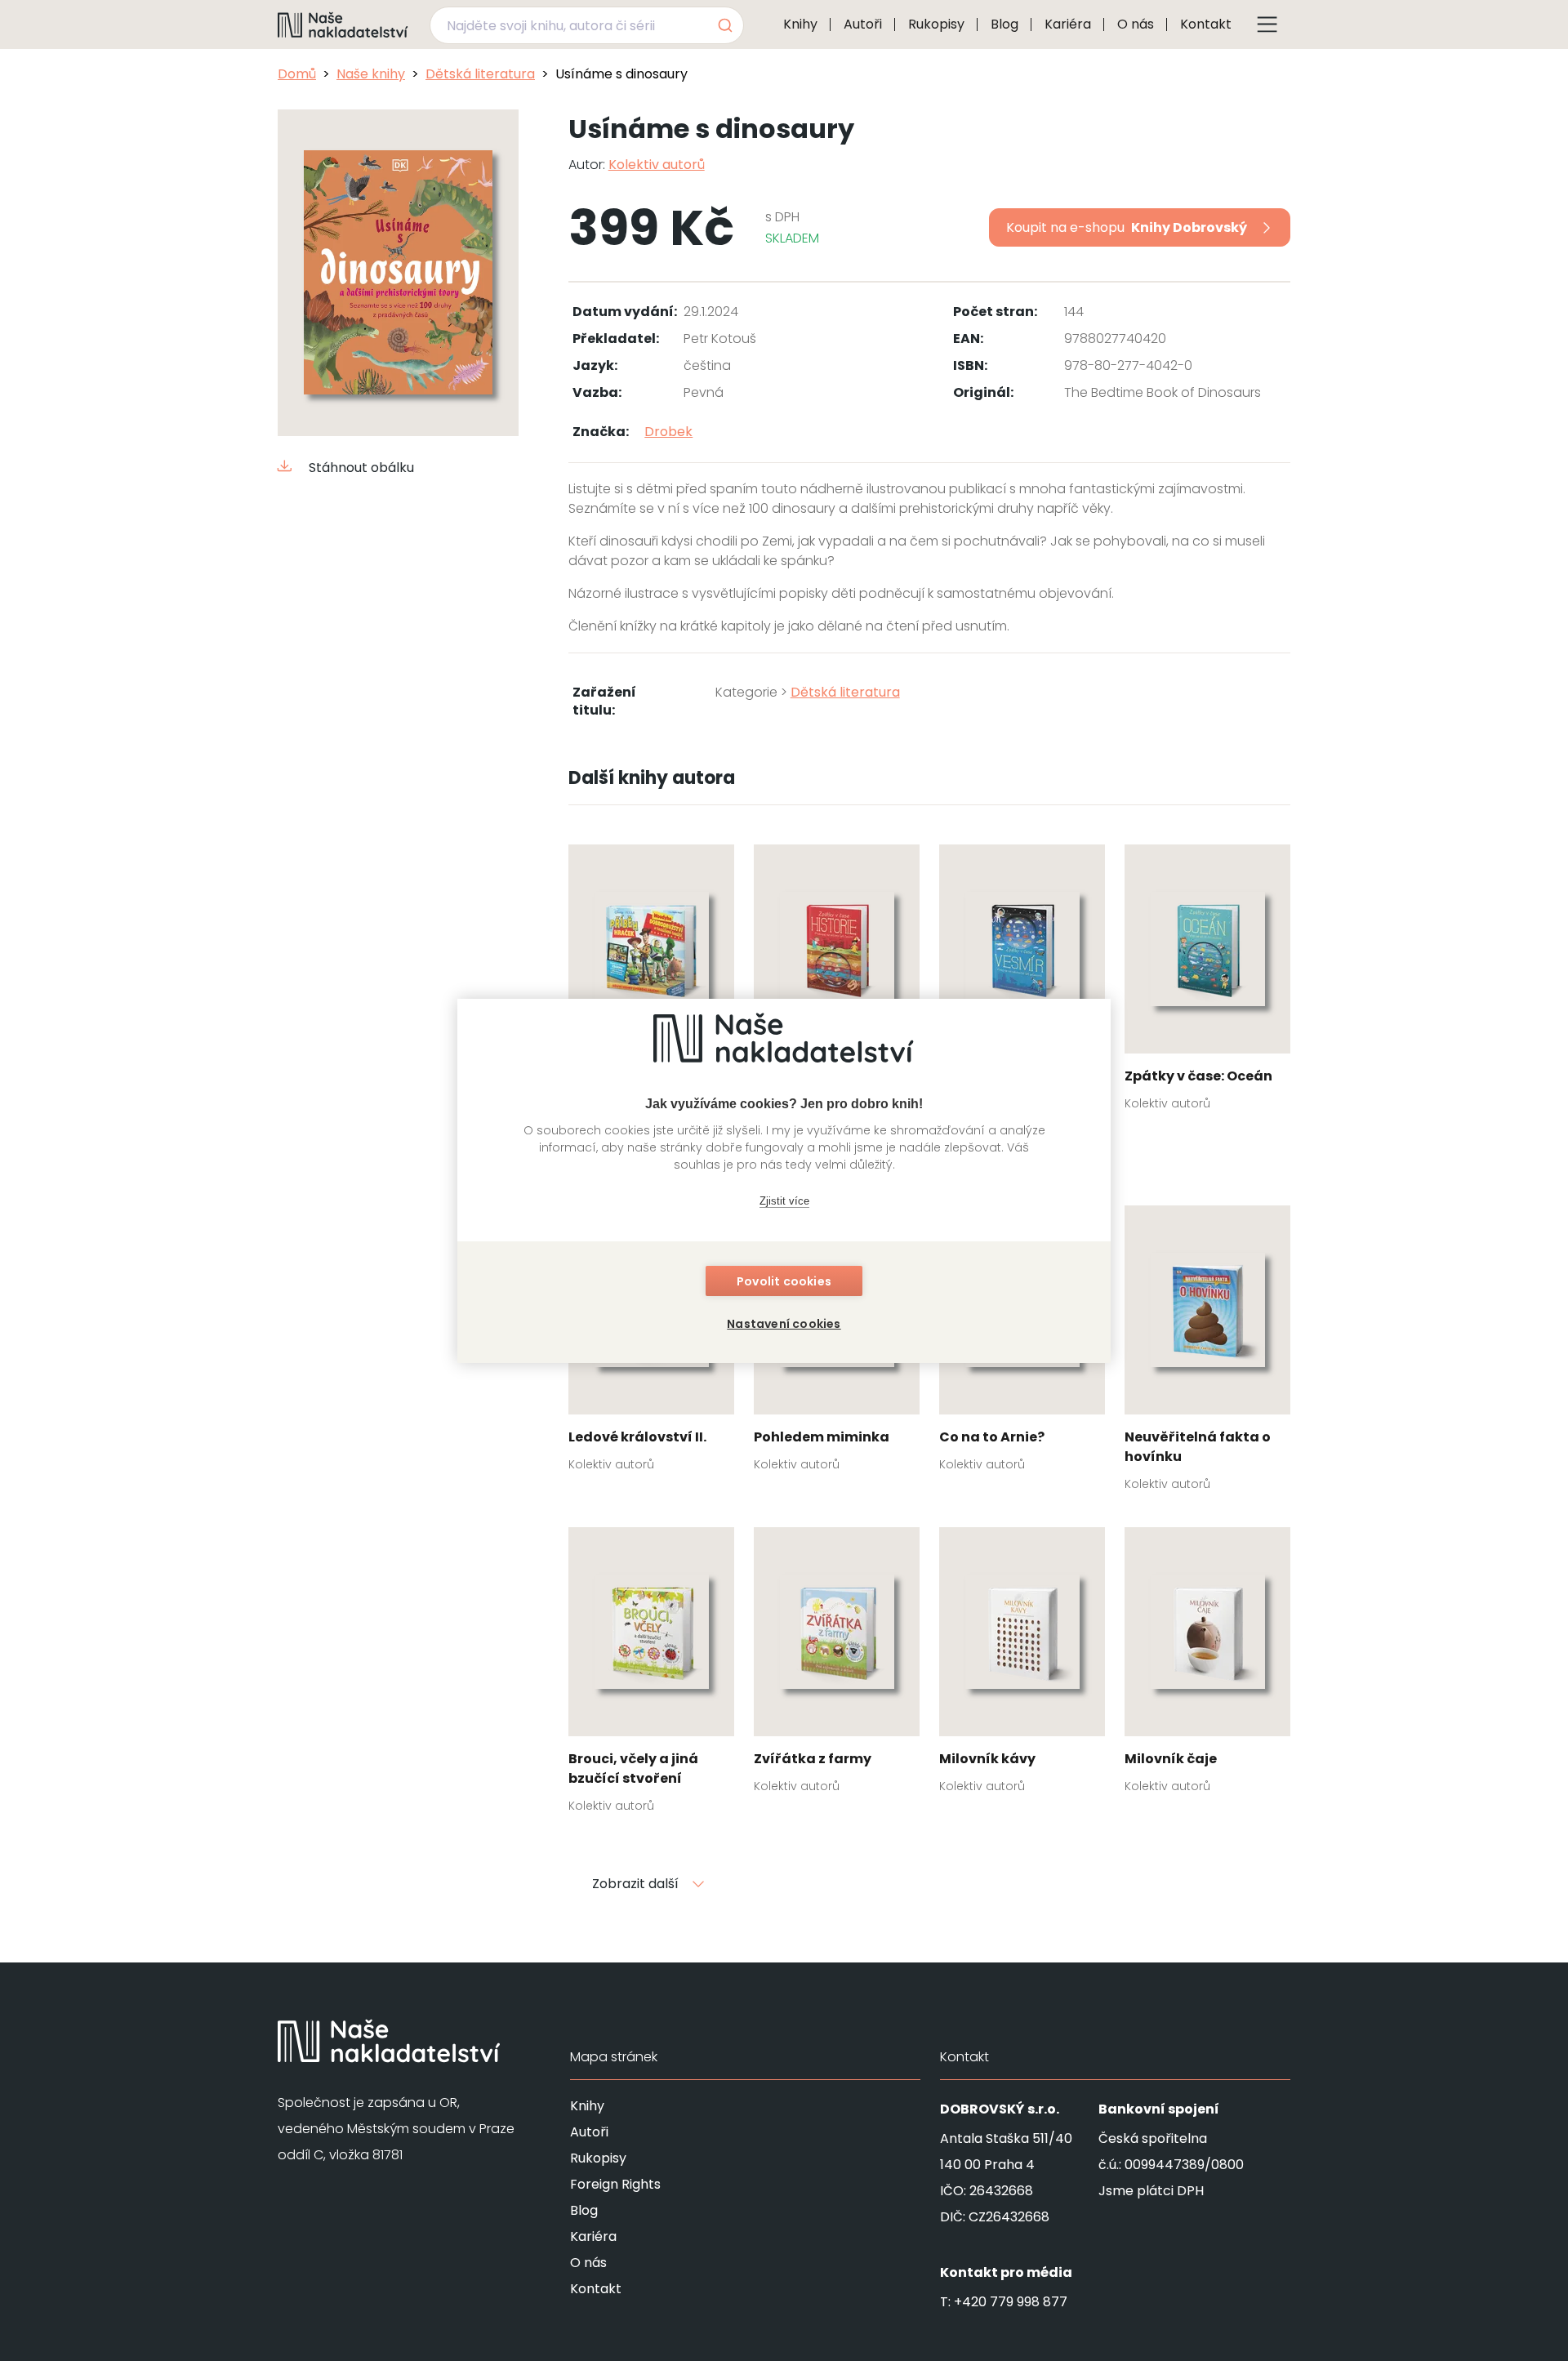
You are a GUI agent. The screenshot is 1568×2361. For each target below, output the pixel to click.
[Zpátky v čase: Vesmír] (1022, 982)
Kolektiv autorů (657, 165)
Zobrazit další (635, 1884)
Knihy (800, 24)
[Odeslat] (724, 25)
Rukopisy (936, 24)
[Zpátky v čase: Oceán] (1207, 982)
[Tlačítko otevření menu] (1267, 25)
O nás (1136, 24)
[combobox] (587, 25)
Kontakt (1206, 24)
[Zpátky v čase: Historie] (837, 982)
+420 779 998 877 (1011, 2302)
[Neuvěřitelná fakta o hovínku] (1207, 1353)
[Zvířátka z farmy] (837, 1665)
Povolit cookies (784, 1281)
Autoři (863, 24)
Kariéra (1068, 24)
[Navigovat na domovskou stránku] (343, 25)
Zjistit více (784, 1201)
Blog (1004, 24)
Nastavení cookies (784, 1324)
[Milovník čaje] (1207, 1665)
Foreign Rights (615, 2184)
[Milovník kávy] (1022, 1665)
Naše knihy (371, 74)
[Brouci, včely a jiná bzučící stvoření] (651, 1675)
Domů (297, 74)
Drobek (668, 432)
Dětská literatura (480, 74)
